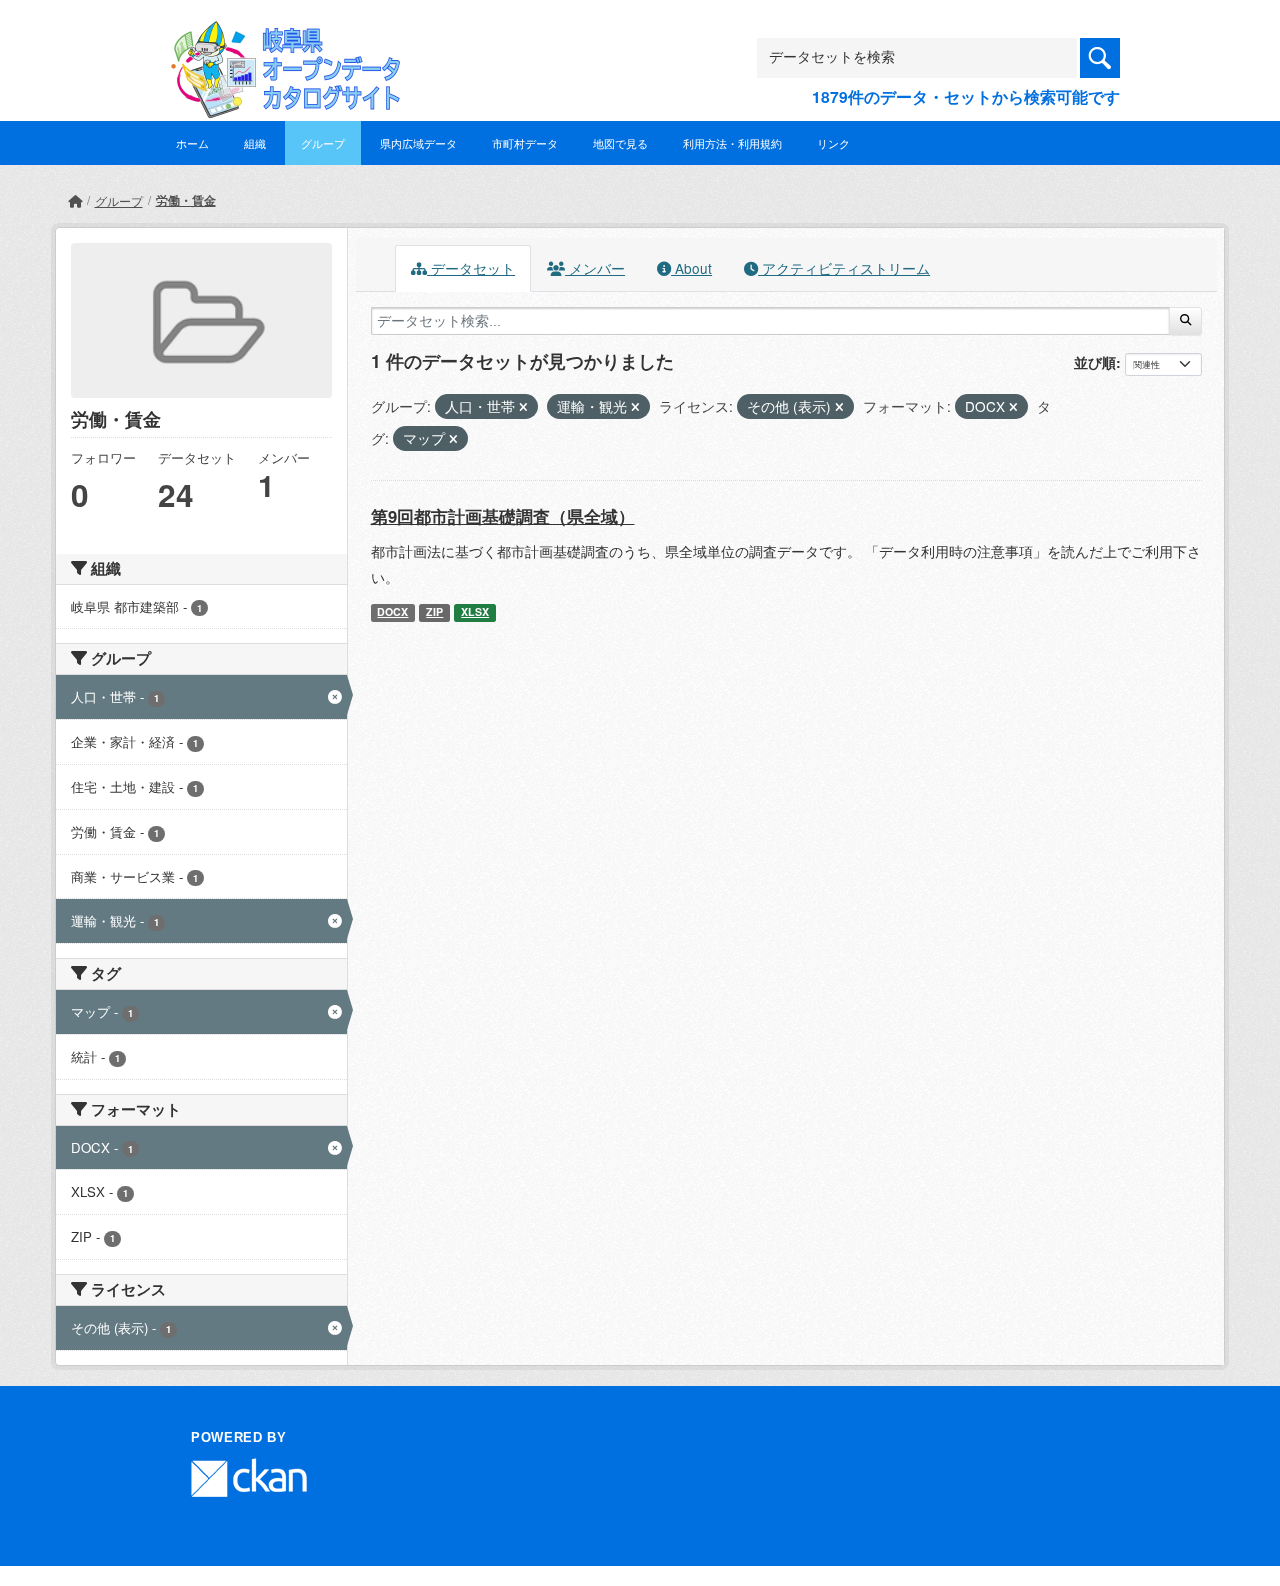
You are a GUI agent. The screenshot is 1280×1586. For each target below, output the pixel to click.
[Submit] (1185, 321)
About (691, 268)
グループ (323, 143)
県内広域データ (418, 143)
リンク (833, 143)
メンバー (595, 268)
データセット (471, 268)
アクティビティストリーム (844, 268)
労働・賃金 (186, 200)
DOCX (392, 611)
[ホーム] (75, 200)
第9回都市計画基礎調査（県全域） (503, 516)
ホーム (192, 143)
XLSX (475, 611)
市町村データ (525, 143)
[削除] (523, 407)
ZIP (434, 611)
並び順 (1095, 362)
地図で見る (620, 143)
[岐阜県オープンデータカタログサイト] (280, 36)
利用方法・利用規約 (732, 143)
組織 (255, 143)
